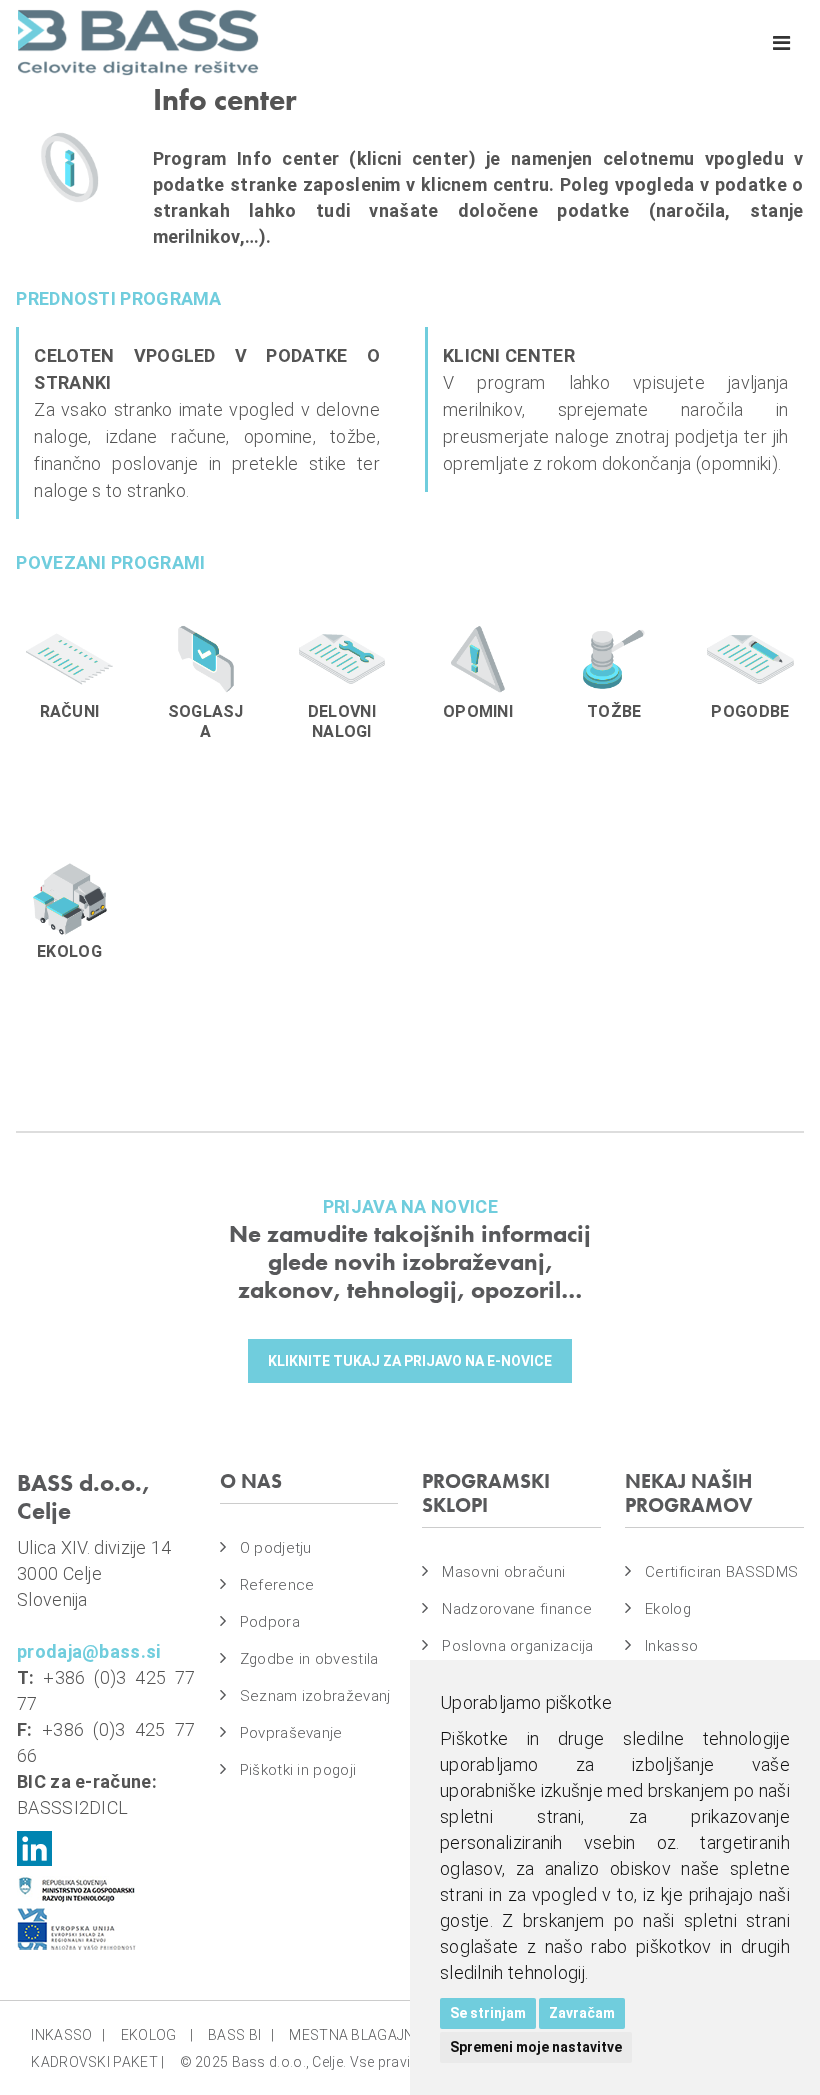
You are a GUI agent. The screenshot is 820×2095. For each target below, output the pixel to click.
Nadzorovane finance (517, 1609)
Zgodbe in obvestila (309, 1659)
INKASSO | (68, 2035)
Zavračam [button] (582, 2013)
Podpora (270, 1622)
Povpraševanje (291, 1733)
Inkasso (671, 1646)
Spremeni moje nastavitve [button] (536, 2047)
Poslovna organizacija (517, 1646)
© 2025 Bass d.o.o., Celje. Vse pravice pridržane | (339, 2062)
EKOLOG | (157, 2035)
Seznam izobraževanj (315, 1696)
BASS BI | (241, 2035)
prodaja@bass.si (89, 1651)
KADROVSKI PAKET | (97, 2062)
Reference (277, 1585)
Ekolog (668, 1609)
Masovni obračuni (503, 1572)
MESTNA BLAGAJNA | (363, 2035)
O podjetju (276, 1548)
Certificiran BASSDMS (721, 1572)
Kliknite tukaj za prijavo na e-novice (410, 1361)
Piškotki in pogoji (298, 1770)
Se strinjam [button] (488, 2013)
